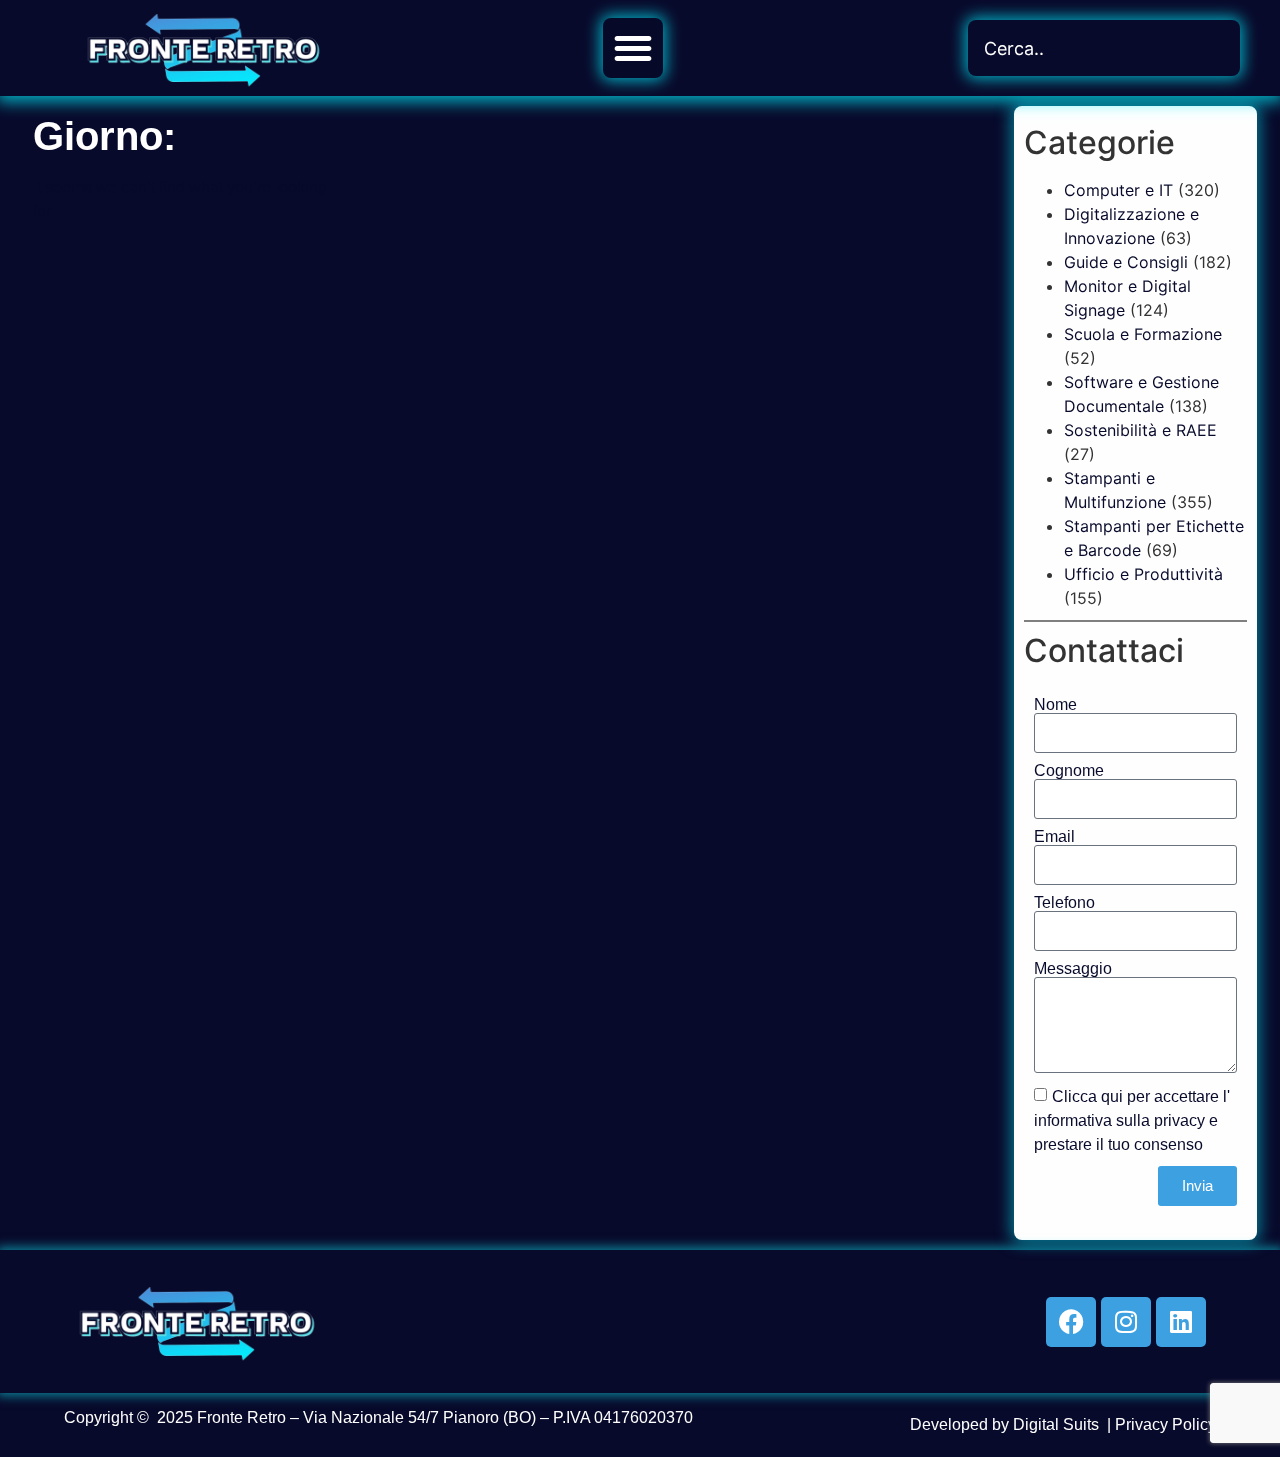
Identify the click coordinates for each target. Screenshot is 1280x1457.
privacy (1179, 1119)
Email (1054, 837)
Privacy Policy (1165, 1424)
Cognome (1069, 771)
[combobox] (1104, 48)
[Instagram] (1126, 1322)
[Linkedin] (1181, 1322)
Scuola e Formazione (1143, 334)
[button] (633, 48)
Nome (1055, 705)
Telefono (1064, 903)
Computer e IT (1118, 190)
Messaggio (1073, 969)
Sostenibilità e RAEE (1140, 430)
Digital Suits (1056, 1424)
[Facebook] (1071, 1322)
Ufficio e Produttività (1143, 574)
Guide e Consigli (1126, 262)
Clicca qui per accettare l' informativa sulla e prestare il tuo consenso (1132, 1119)
